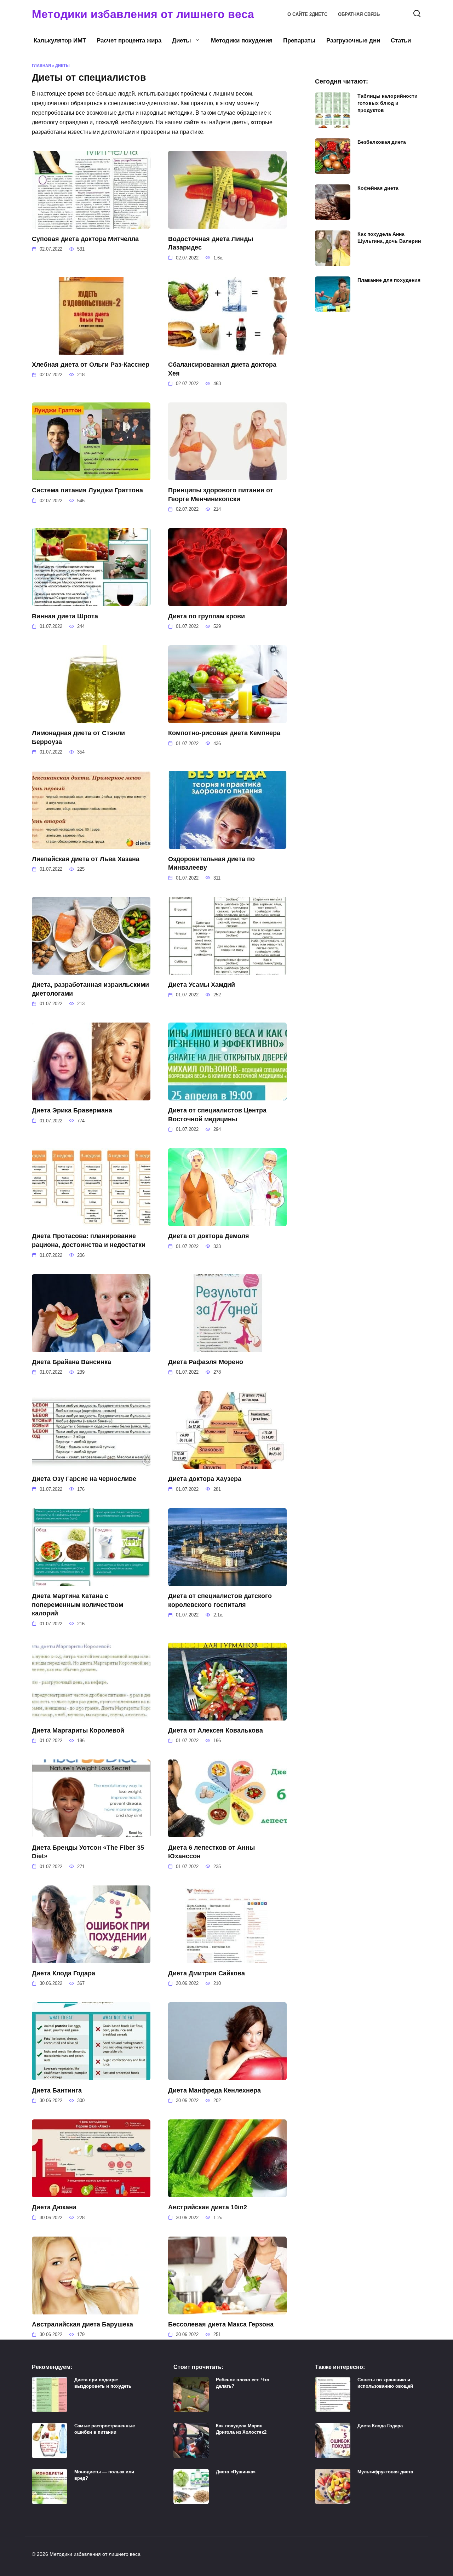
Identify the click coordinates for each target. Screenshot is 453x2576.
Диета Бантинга (57, 2090)
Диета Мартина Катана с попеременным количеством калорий (78, 1605)
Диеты (182, 41)
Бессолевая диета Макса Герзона (221, 2324)
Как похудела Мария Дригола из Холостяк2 (241, 2429)
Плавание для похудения (389, 280)
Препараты (299, 41)
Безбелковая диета (382, 142)
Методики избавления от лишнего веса (143, 14)
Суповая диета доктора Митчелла (85, 239)
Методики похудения (242, 41)
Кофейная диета (378, 188)
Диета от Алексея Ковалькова (216, 1730)
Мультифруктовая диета (385, 2472)
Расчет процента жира (129, 41)
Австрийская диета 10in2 (208, 2207)
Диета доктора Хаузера (205, 1479)
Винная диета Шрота (65, 616)
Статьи (401, 41)
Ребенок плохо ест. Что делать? (243, 2383)
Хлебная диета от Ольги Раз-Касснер (91, 365)
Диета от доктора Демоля (209, 1236)
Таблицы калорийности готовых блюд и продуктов (388, 103)
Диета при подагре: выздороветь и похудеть (103, 2383)
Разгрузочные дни (353, 41)
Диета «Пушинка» (236, 2472)
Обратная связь (359, 14)
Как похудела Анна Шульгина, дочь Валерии (389, 237)
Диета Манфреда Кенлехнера (214, 2090)
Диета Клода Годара (64, 1973)
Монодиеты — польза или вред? (104, 2475)
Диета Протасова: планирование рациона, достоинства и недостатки (89, 1240)
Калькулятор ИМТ (60, 41)
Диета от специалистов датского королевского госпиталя (220, 1600)
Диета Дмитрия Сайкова (207, 1973)
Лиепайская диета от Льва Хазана (86, 859)
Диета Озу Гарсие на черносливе (84, 1479)
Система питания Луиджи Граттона (87, 490)
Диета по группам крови (207, 616)
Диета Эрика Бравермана (72, 1110)
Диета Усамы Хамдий (202, 985)
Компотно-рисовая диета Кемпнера (224, 733)
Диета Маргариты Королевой (78, 1730)
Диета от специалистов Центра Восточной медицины (217, 1115)
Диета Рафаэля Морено (206, 1362)
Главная (41, 65)
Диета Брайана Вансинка (71, 1362)
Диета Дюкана (54, 2207)
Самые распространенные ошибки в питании (105, 2429)
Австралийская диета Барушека (82, 2324)
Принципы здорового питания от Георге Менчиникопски (221, 495)
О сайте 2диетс (307, 14)
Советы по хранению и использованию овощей (385, 2383)
